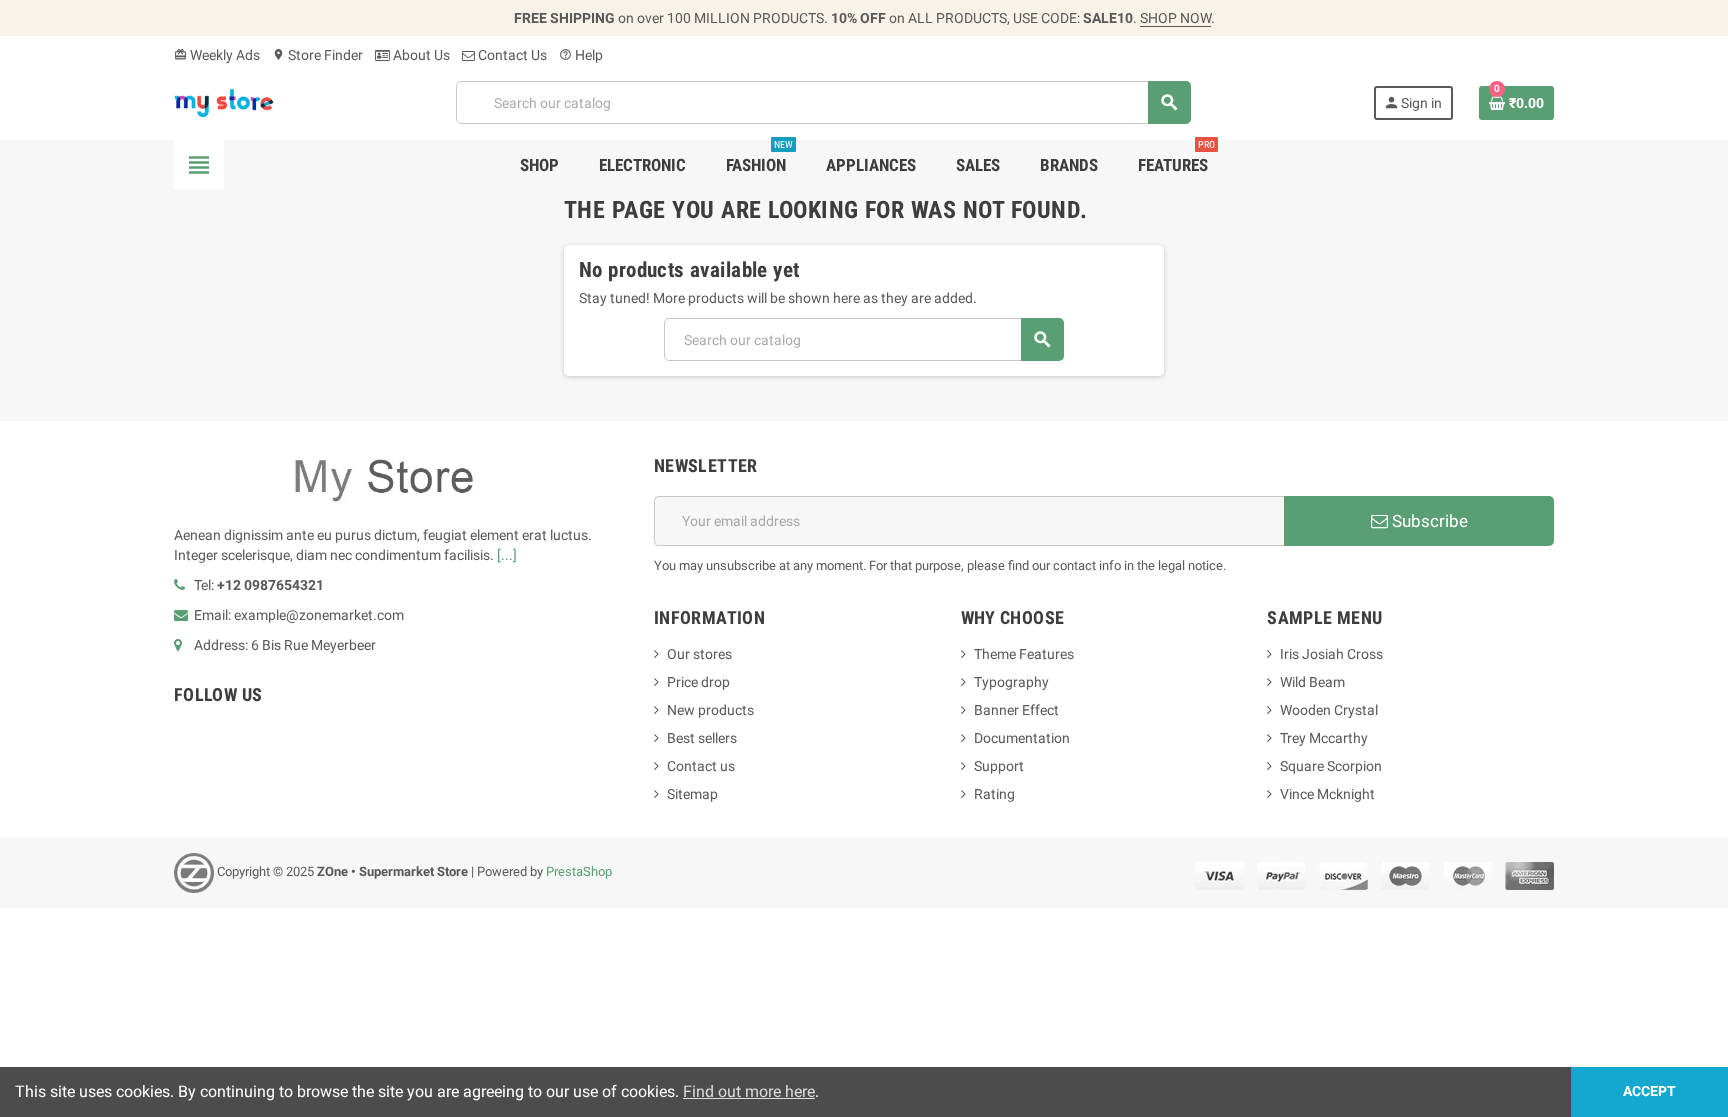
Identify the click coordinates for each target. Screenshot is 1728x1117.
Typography (1011, 682)
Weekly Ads (217, 55)
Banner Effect (1016, 710)
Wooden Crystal (1329, 710)
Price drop (698, 682)
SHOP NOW (1175, 18)
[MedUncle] (224, 101)
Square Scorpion (1331, 766)
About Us (420, 55)
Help (581, 55)
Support (999, 766)
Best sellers (702, 738)
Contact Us (511, 55)
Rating (994, 794)
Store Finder (317, 55)
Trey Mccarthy (1324, 738)
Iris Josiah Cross (1331, 654)
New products (710, 710)
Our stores (699, 654)
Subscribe (1428, 521)
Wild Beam (1312, 682)
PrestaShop (579, 871)
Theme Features (1024, 654)
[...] (507, 555)
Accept (1649, 1091)
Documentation (1022, 738)
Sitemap (692, 794)
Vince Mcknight (1327, 794)
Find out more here (749, 1091)
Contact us (701, 766)
